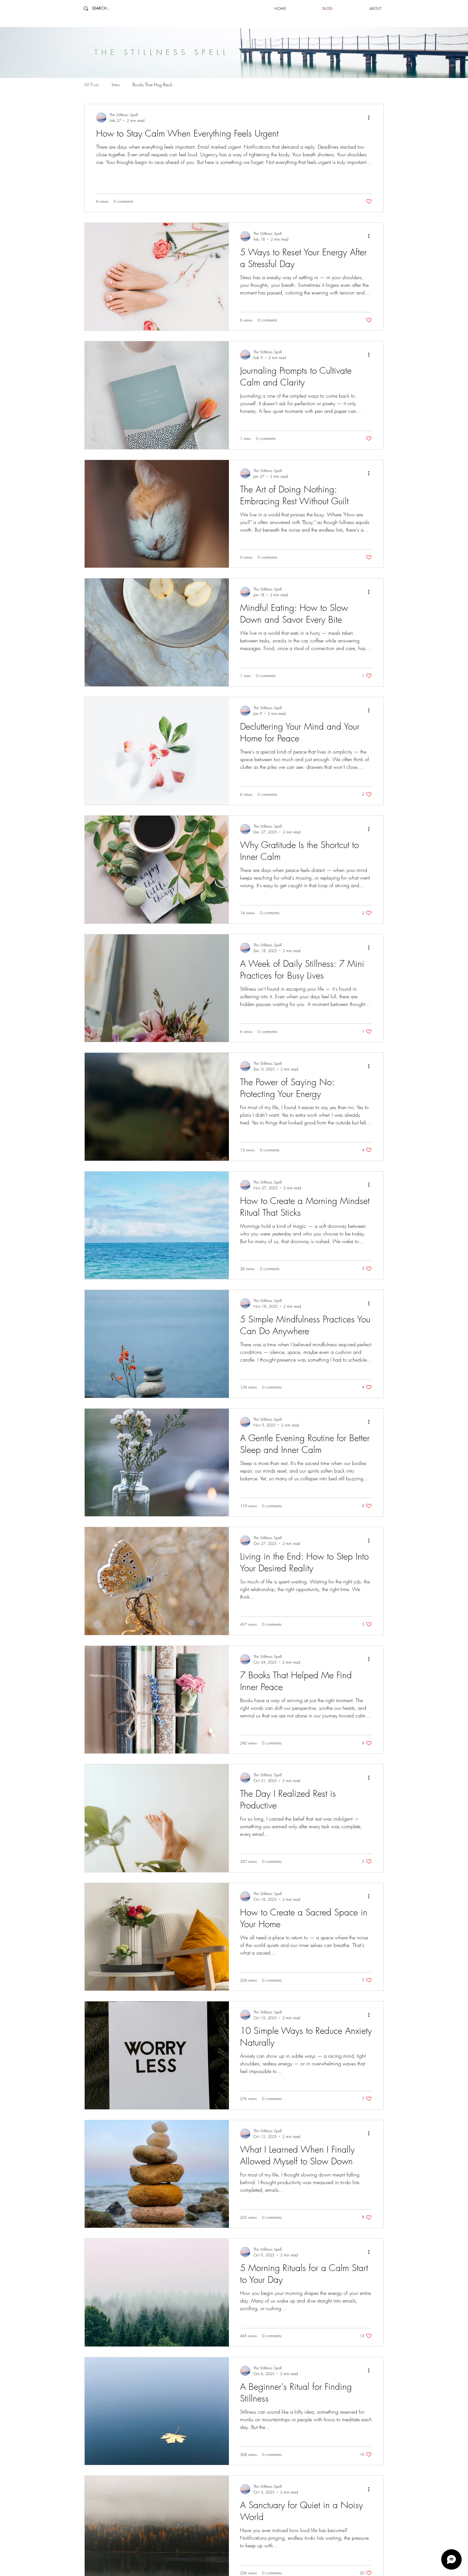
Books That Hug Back (152, 85)
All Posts (92, 85)
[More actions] (371, 117)
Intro (116, 85)
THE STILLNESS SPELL (162, 52)
